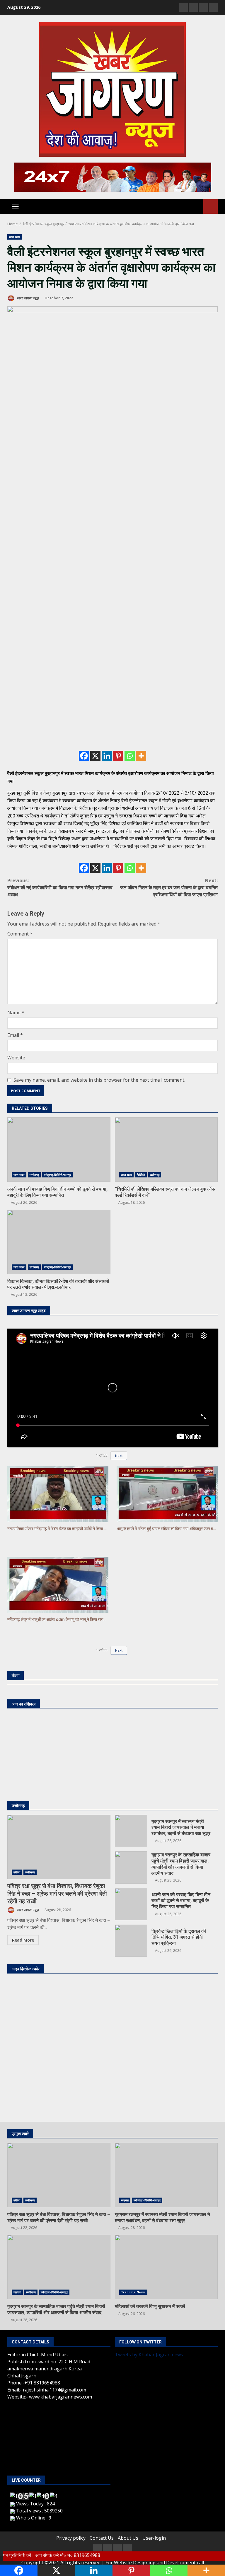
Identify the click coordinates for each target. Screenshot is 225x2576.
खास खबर (15, 237)
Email (15, 1035)
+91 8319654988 (42, 2383)
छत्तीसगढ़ (34, 1175)
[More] (141, 756)
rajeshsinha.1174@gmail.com (54, 2390)
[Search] (196, 206)
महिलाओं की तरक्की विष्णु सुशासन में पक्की (166, 2267)
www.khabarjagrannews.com (60, 2397)
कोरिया (17, 1872)
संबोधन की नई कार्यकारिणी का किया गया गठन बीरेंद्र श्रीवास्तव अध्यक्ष (60, 887)
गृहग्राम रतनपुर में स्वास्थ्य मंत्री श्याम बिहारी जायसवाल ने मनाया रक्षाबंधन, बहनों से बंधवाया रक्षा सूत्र (131, 1831)
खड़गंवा (125, 2200)
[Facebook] (84, 756)
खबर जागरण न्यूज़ (27, 298)
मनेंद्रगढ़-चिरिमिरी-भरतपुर (57, 1175)
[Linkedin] (107, 756)
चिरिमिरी (141, 1175)
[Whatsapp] (130, 756)
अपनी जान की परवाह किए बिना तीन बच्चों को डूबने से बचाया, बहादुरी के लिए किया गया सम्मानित (59, 1150)
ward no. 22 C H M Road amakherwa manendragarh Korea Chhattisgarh (49, 2369)
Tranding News (133, 2292)
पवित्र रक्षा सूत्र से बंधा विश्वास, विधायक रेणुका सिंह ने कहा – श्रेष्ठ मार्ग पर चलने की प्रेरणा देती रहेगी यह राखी (59, 1847)
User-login (154, 2538)
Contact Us (102, 2538)
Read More (23, 1940)
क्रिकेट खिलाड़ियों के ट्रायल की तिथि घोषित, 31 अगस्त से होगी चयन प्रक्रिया (131, 1941)
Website (16, 1058)
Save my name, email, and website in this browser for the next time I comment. (99, 1080)
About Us (128, 2538)
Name (16, 1013)
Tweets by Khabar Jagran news (149, 2355)
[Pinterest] (118, 756)
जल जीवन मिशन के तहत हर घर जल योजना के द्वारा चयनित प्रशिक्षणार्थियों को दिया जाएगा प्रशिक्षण (169, 887)
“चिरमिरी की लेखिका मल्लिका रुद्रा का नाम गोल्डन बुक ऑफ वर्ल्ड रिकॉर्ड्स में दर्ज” (166, 1150)
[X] (95, 756)
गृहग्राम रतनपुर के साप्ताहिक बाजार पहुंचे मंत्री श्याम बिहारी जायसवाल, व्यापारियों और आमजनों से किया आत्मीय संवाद (131, 1867)
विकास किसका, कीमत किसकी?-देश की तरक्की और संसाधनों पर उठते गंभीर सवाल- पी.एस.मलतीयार (59, 1242)
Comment (20, 934)
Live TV (210, 206)
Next (119, 1456)
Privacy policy (71, 2538)
